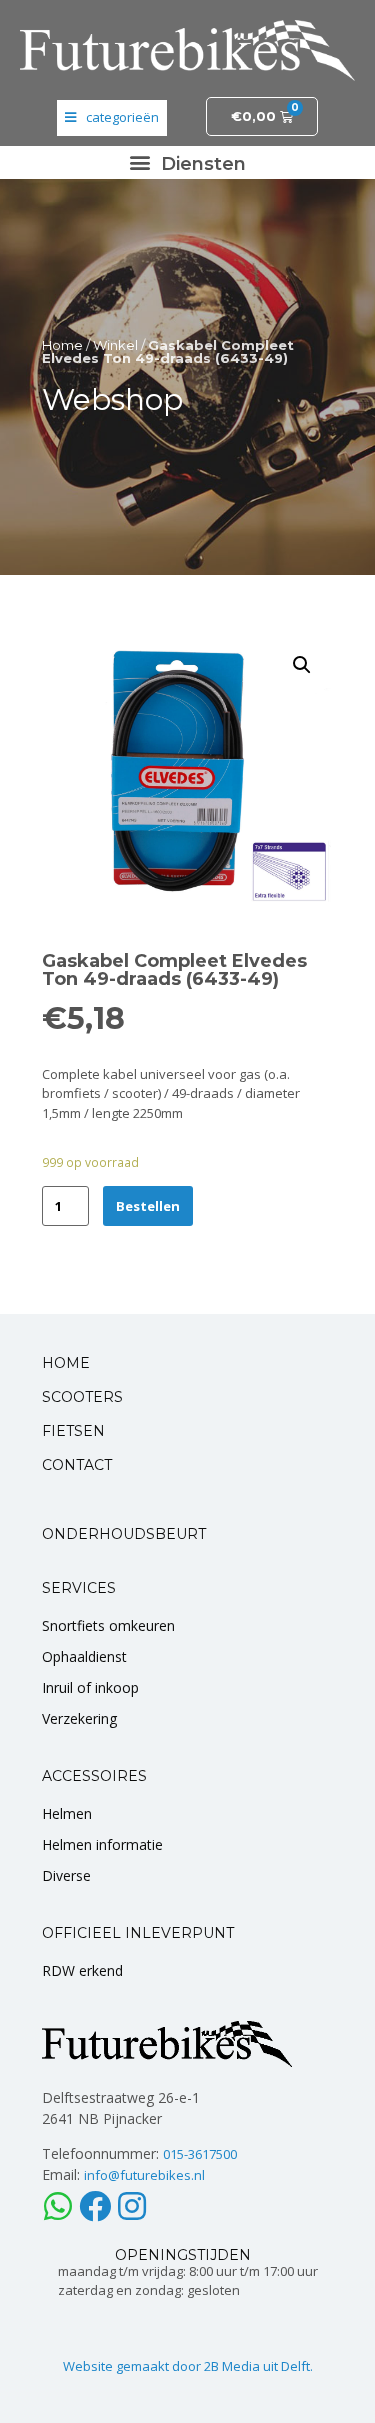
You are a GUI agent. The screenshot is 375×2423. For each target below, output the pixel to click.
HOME (66, 1363)
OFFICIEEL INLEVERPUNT (138, 1933)
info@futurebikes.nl (144, 2175)
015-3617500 (200, 2154)
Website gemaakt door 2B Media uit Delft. (188, 2366)
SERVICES (79, 1588)
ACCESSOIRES (94, 1776)
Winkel (115, 345)
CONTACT (77, 1465)
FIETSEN (73, 1431)
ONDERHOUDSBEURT (124, 1534)
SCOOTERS (82, 1397)
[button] (188, 162)
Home (62, 345)
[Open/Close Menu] (112, 118)
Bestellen (148, 1206)
